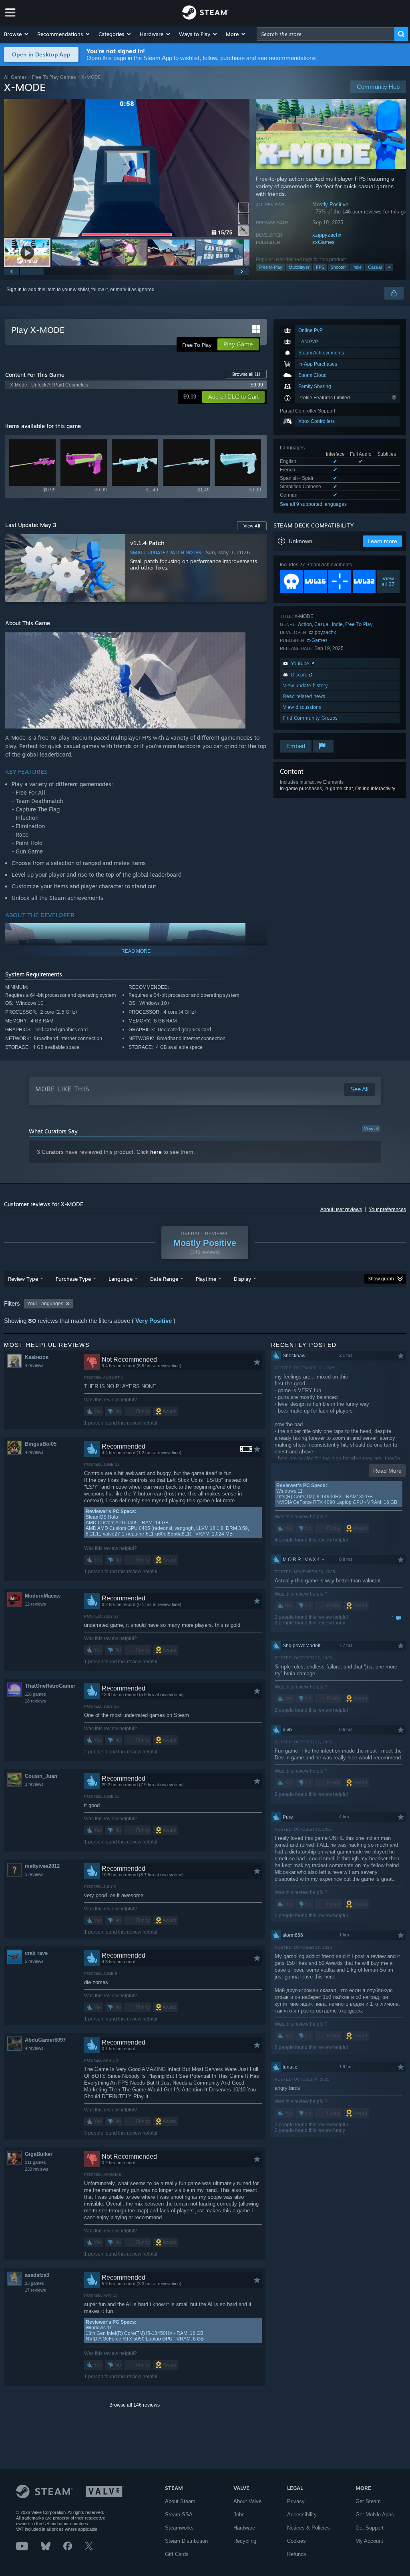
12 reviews (35, 1604)
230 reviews (37, 2169)
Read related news (304, 696)
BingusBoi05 (41, 1444)
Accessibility (302, 2515)
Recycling (245, 2541)
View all (371, 1129)
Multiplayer (299, 267)
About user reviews (341, 1210)
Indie (357, 267)
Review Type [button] (23, 1279)
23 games (34, 2283)
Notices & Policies (309, 2528)
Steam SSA (179, 2515)
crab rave (36, 1953)
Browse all (246, 374)
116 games (35, 1694)
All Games (15, 77)
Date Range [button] (164, 1279)
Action (305, 624)
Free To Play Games (54, 77)
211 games (35, 2162)
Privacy (296, 2501)
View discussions (302, 707)
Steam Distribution (186, 2541)
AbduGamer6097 (45, 2040)
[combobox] (326, 34)
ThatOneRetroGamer (50, 1686)
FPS (320, 267)
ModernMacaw (43, 1596)
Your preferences (387, 1210)
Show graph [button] (381, 1279)
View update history (305, 685)
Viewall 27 (388, 581)
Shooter (338, 267)
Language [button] (121, 1279)
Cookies (296, 2541)
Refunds (297, 2554)
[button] (17, 34)
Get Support (370, 2528)
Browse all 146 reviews (135, 2405)
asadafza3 (37, 2275)
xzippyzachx (327, 235)
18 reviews (35, 1701)
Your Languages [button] (45, 1304)
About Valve (247, 2501)
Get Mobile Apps (375, 2515)
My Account (369, 2541)
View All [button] (252, 526)
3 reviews (34, 1784)
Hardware (244, 2528)
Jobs (239, 2515)
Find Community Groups (310, 718)
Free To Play (359, 624)
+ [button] (389, 267)
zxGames (324, 242)
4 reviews (34, 1365)
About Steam (180, 2501)
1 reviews (34, 1874)
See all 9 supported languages (313, 504)
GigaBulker (39, 2154)
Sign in (14, 290)
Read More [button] (387, 1471)
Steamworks (179, 2528)
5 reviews (34, 1961)
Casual (375, 267)
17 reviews (35, 2290)
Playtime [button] (206, 1279)
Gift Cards (177, 2554)
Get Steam (368, 2501)
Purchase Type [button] (73, 1279)
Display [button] (242, 1279)
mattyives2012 (42, 1866)
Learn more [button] (382, 541)
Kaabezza (37, 1357)
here (156, 1152)
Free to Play (270, 267)
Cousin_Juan (41, 1776)
